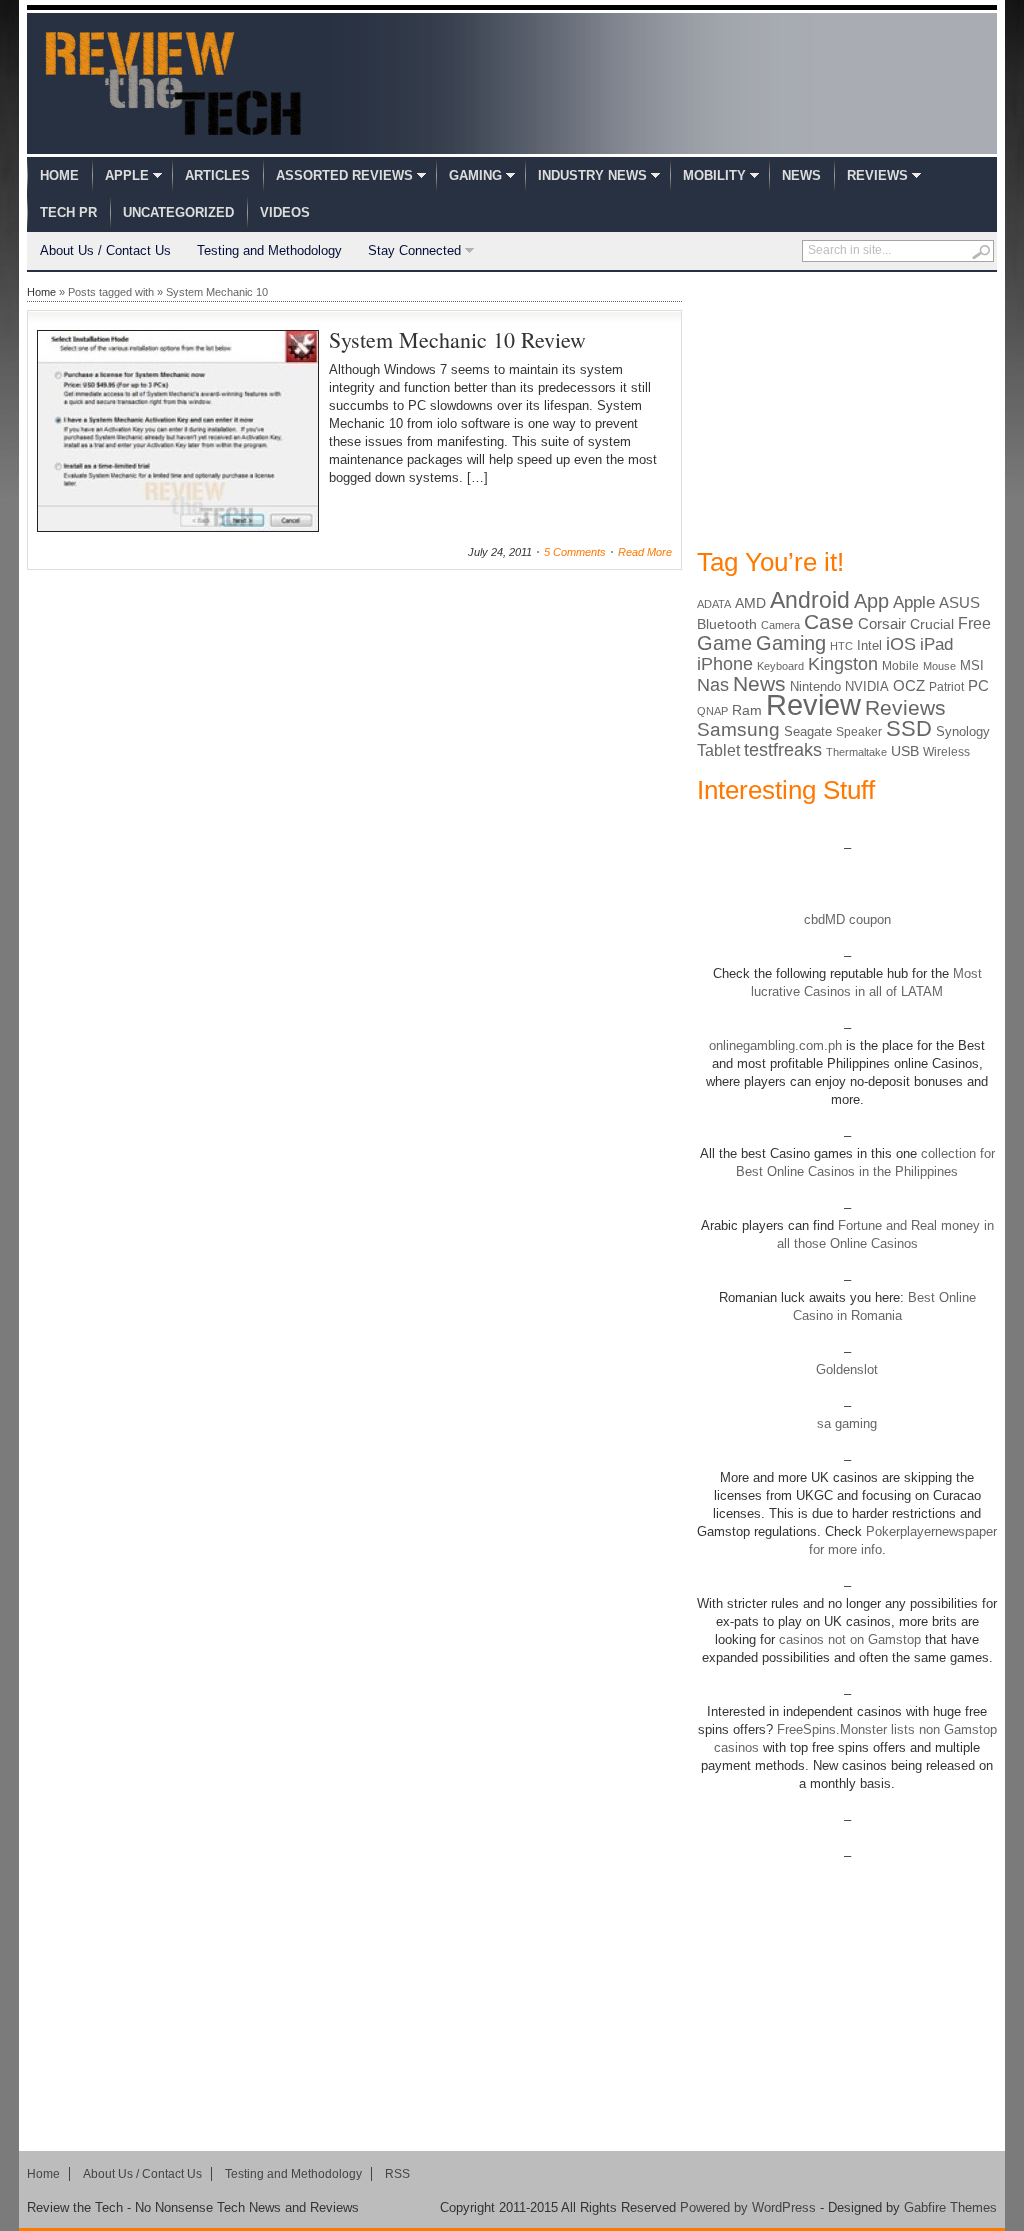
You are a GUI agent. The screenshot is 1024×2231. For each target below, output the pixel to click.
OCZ (909, 686)
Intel (869, 645)
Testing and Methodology (269, 250)
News (801, 175)
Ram (747, 710)
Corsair (882, 623)
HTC (841, 646)
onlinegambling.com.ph (775, 1045)
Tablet (718, 750)
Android (810, 600)
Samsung (738, 729)
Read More (645, 552)
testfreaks (783, 750)
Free (974, 623)
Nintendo (815, 686)
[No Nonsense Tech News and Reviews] (173, 83)
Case (829, 621)
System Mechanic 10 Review (457, 339)
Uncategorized (178, 212)
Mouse (939, 666)
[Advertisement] (847, 408)
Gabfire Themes (950, 2207)
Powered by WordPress (748, 2207)
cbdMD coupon (847, 919)
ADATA (714, 604)
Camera (780, 625)
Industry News (592, 175)
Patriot (946, 687)
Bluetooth (727, 624)
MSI (972, 665)
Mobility (714, 175)
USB (905, 751)
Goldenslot (847, 1369)
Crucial (932, 624)
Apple (127, 175)
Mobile (900, 666)
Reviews (877, 175)
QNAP (712, 711)
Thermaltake (856, 752)
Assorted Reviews (344, 175)
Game (724, 643)
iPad (936, 644)
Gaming (475, 175)
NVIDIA (867, 686)
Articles (217, 175)
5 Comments (575, 552)
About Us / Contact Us (105, 250)
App (871, 601)
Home (59, 175)
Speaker (859, 732)
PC (978, 686)
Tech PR (68, 212)
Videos (285, 212)
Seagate (808, 731)
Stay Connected (414, 250)
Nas (713, 684)
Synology (963, 731)
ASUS (959, 602)
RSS (397, 2174)
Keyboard (780, 666)
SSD (909, 728)
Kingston (843, 664)
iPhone (725, 664)
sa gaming (847, 1423)
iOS (901, 644)
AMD (750, 603)
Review (813, 704)
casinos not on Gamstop (848, 1639)
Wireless (946, 752)
